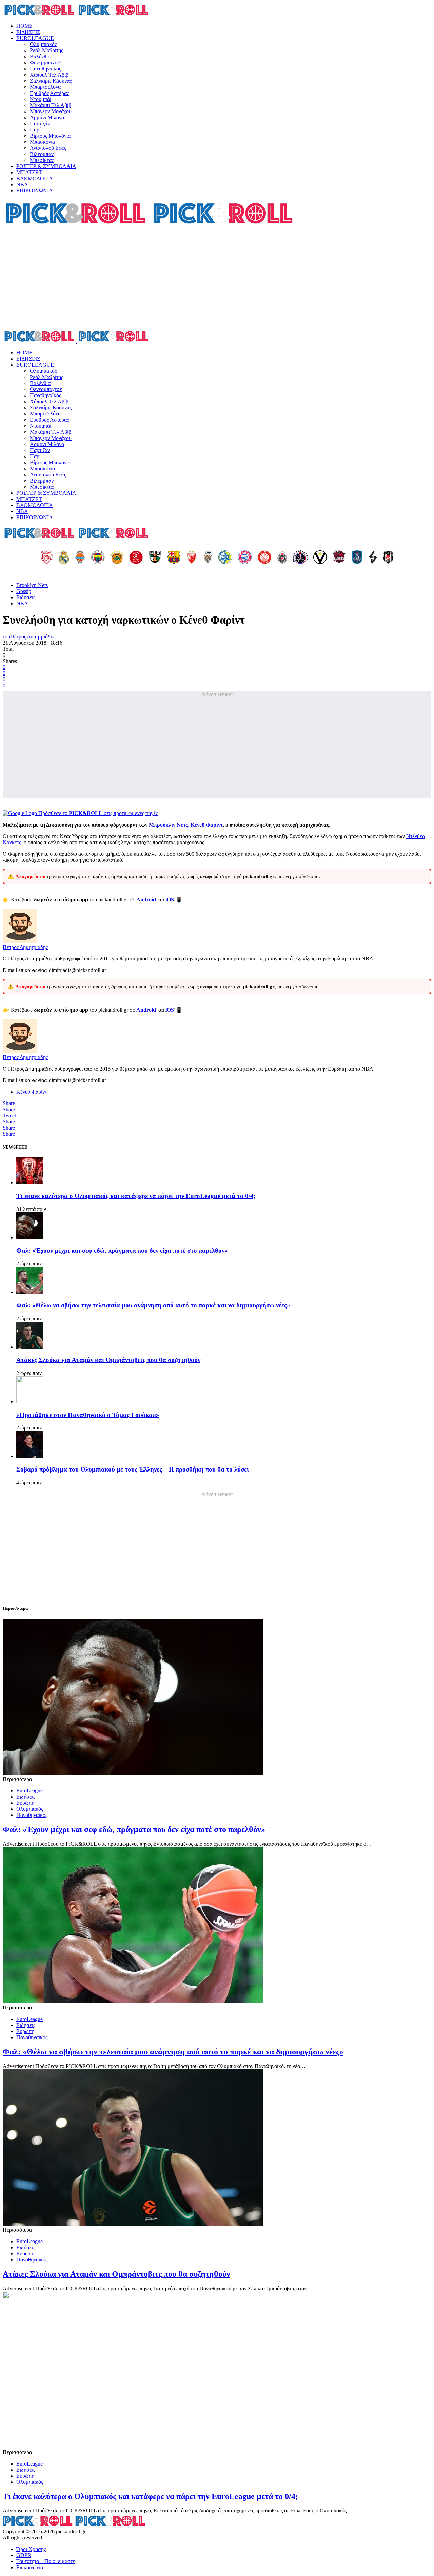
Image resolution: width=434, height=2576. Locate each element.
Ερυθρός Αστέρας (49, 93)
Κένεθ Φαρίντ (207, 825)
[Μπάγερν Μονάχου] (245, 558)
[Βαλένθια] (80, 558)
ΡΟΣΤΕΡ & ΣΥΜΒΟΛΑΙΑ (46, 166)
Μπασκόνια (42, 142)
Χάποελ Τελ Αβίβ (49, 75)
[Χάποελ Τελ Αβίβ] (136, 558)
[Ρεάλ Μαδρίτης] (64, 558)
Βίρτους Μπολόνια (50, 136)
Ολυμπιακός (43, 44)
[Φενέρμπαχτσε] (98, 558)
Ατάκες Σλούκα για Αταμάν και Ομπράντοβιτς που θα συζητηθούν (108, 1360)
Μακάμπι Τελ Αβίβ (51, 105)
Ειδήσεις (26, 597)
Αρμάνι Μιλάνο (47, 117)
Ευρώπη (25, 1803)
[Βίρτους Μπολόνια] (320, 558)
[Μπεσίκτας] (388, 558)
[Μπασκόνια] (339, 558)
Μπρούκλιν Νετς (168, 825)
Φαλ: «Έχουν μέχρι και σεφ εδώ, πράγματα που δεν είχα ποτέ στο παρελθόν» (122, 1250)
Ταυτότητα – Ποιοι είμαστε (46, 2561)
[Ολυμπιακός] (47, 558)
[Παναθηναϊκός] (117, 558)
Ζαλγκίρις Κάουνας (51, 81)
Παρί (35, 130)
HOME (24, 26)
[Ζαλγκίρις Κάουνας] (155, 558)
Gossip (24, 591)
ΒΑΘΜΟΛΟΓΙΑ (35, 178)
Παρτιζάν (40, 124)
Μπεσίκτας (42, 160)
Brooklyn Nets (32, 585)
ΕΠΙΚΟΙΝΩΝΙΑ (35, 191)
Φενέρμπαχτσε (46, 63)
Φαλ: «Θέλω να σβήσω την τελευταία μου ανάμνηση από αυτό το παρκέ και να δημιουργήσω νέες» (153, 1305)
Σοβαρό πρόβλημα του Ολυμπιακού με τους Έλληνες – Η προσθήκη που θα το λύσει (133, 1469)
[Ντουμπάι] (208, 558)
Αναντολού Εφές (48, 148)
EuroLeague (29, 1791)
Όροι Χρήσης (31, 2549)
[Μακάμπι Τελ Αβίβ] (225, 558)
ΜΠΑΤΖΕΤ (29, 172)
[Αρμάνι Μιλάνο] (264, 558)
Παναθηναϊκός (45, 69)
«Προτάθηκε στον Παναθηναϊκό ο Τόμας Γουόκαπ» (88, 1415)
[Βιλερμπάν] (373, 558)
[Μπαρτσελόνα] (174, 558)
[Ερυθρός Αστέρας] (192, 558)
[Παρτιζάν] (282, 558)
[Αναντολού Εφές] (357, 558)
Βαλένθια (40, 56)
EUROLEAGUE (35, 38)
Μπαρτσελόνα (45, 87)
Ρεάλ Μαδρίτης (46, 50)
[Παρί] (300, 558)
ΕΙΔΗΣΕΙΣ (28, 32)
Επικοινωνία (30, 2567)
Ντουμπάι (41, 99)
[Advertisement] (217, 279)
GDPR (24, 2555)
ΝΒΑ (22, 185)
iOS (170, 900)
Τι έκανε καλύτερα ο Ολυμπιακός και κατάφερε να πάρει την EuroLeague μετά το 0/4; (136, 1196)
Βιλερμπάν (42, 154)
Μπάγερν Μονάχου (51, 111)
